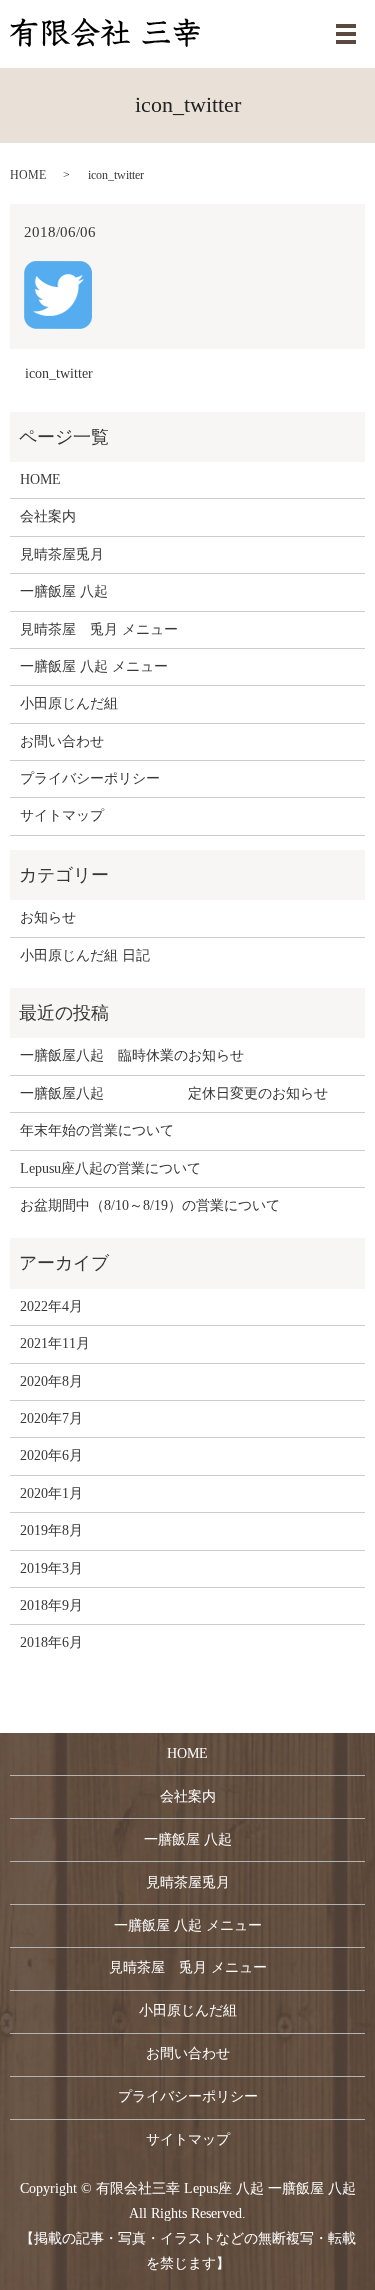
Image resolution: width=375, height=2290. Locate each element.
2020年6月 (51, 1455)
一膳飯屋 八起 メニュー (94, 666)
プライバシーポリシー (90, 778)
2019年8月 (51, 1530)
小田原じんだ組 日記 (85, 955)
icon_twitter (59, 373)
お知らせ (48, 917)
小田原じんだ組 (69, 703)
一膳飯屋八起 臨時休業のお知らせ (132, 1055)
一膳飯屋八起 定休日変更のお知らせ (174, 1093)
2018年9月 (51, 1605)
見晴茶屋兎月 (62, 554)
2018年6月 (51, 1642)
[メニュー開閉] (346, 34)
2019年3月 (51, 1568)
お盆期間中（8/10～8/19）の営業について (150, 1205)
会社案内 (48, 516)
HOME (28, 175)
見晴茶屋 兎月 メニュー (99, 629)
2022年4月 (51, 1306)
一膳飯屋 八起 (64, 591)
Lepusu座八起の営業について (110, 1168)
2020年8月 (51, 1381)
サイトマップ (62, 815)
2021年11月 (55, 1343)
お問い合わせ (62, 741)
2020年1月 (51, 1493)
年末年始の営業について (97, 1130)
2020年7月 (51, 1418)
